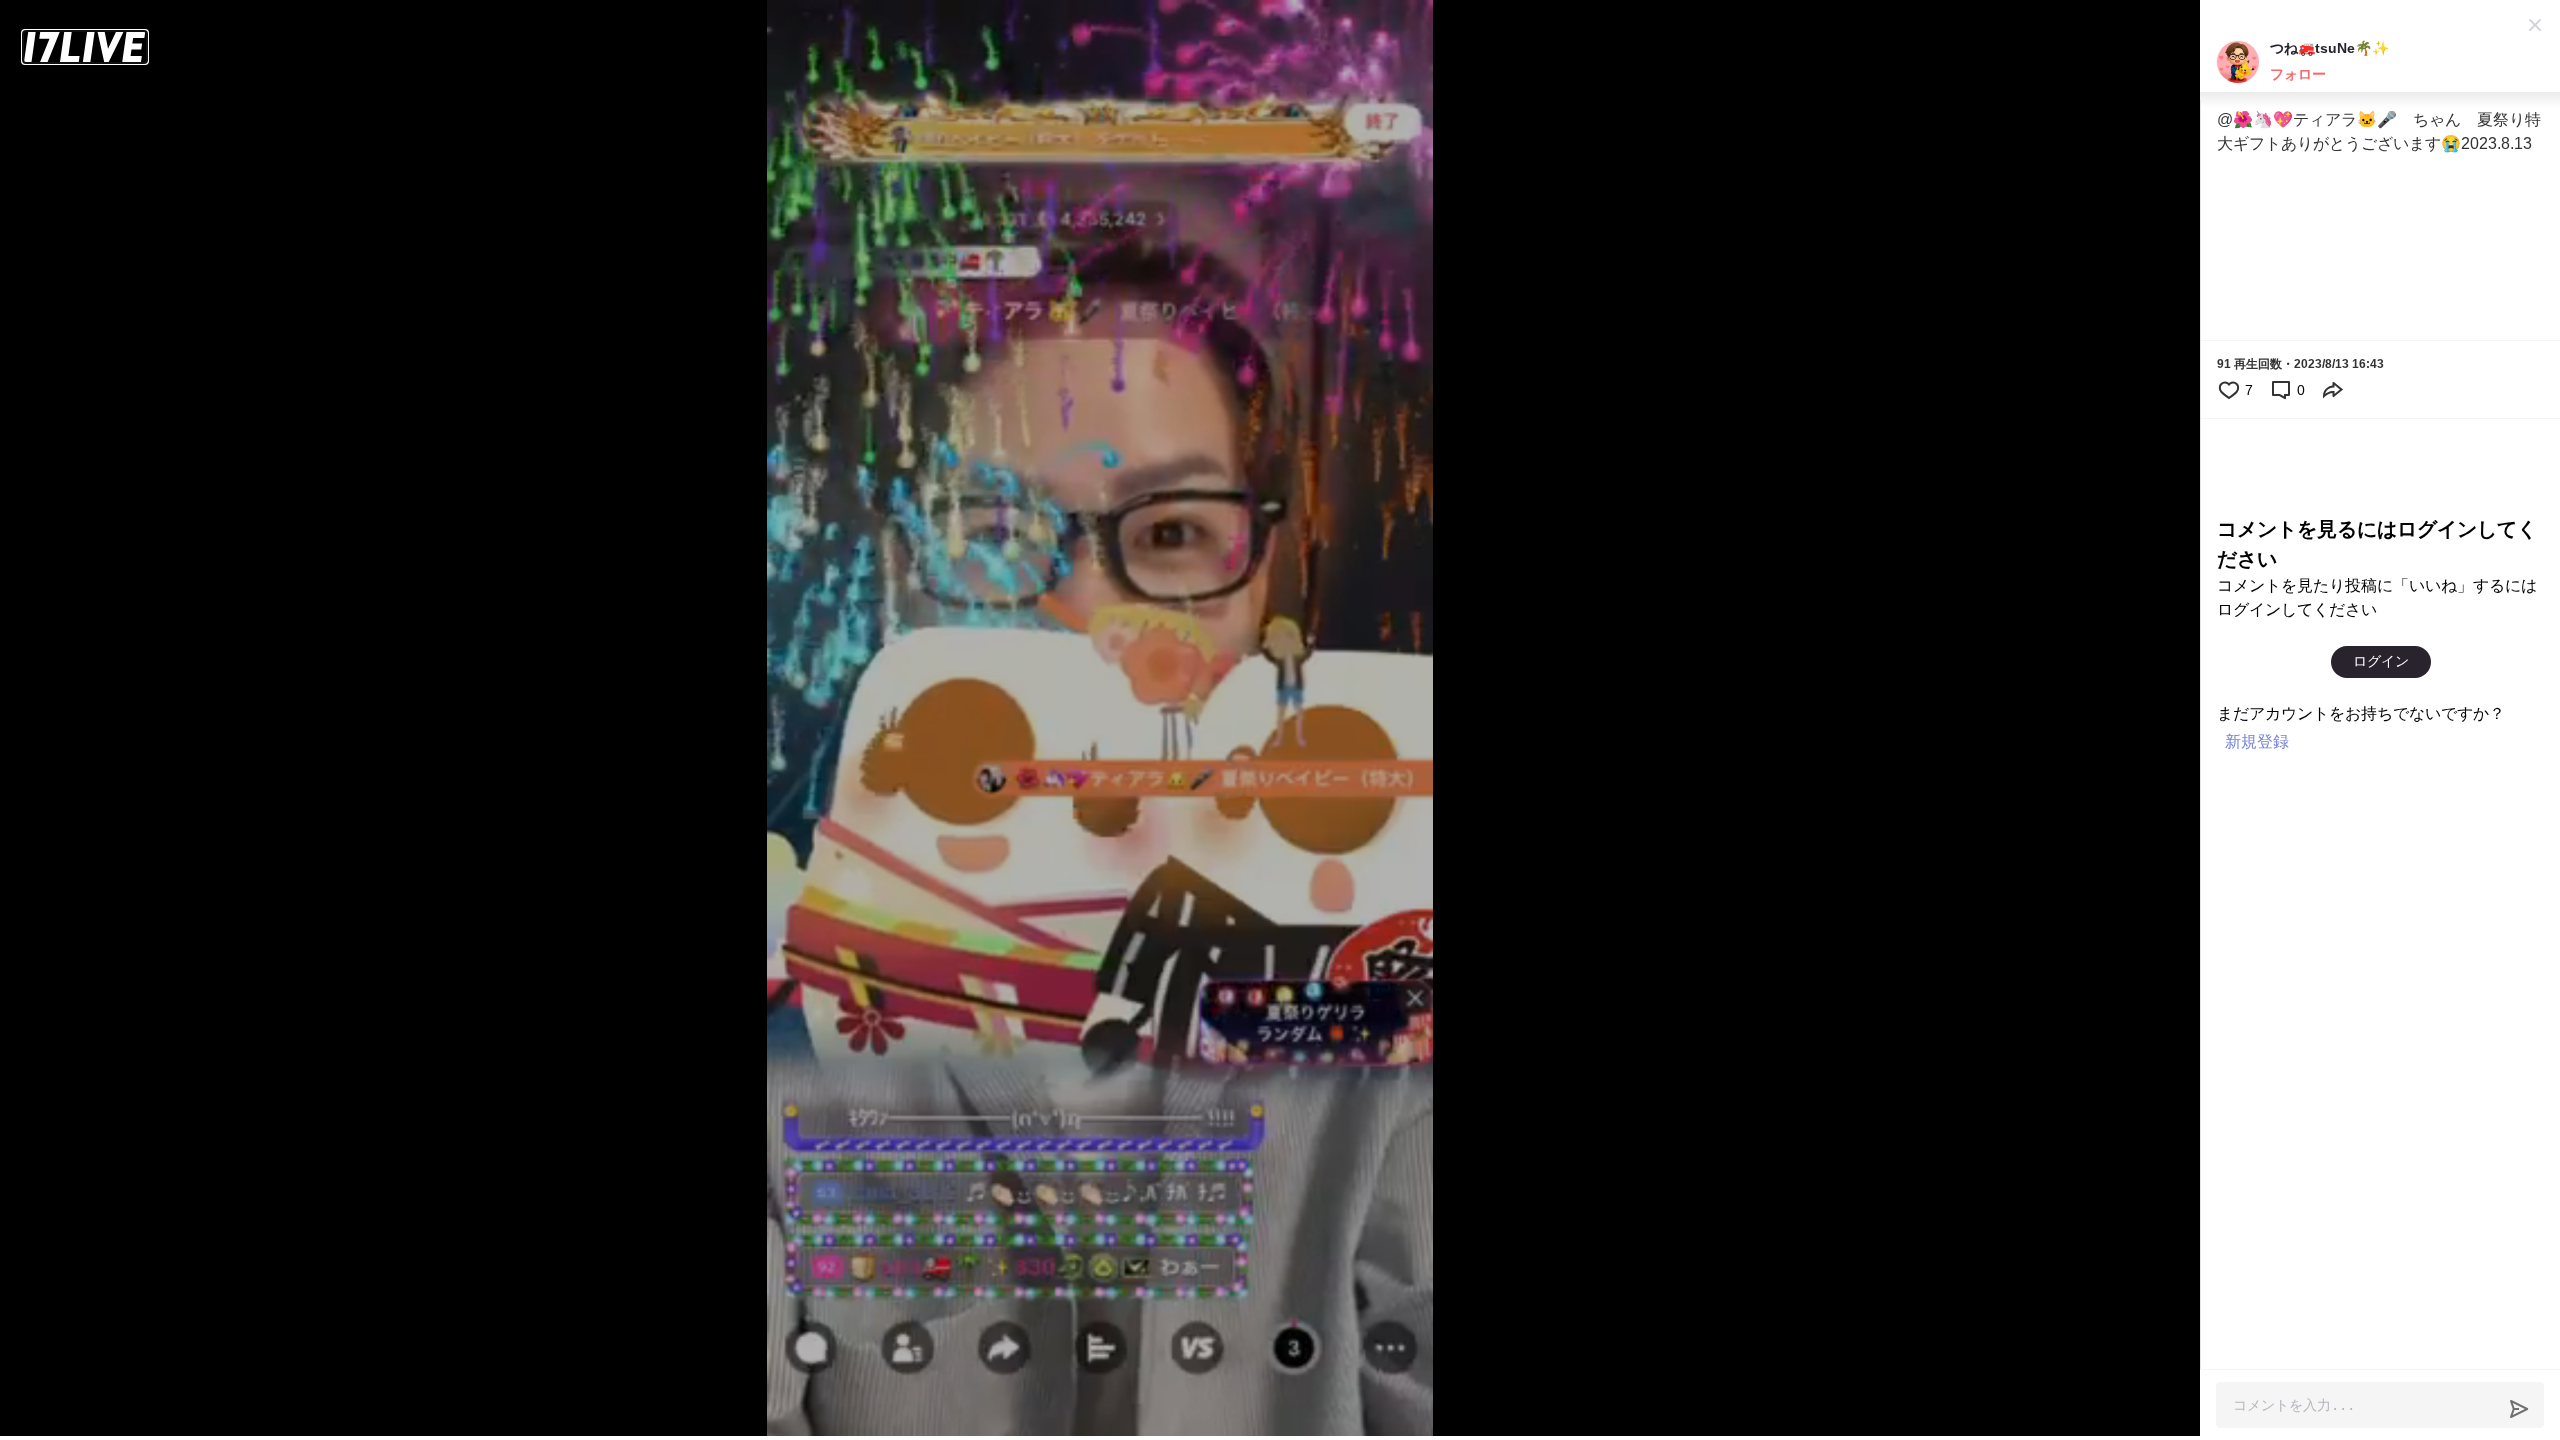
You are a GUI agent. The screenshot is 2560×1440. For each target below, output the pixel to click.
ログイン (2381, 661)
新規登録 (2257, 741)
